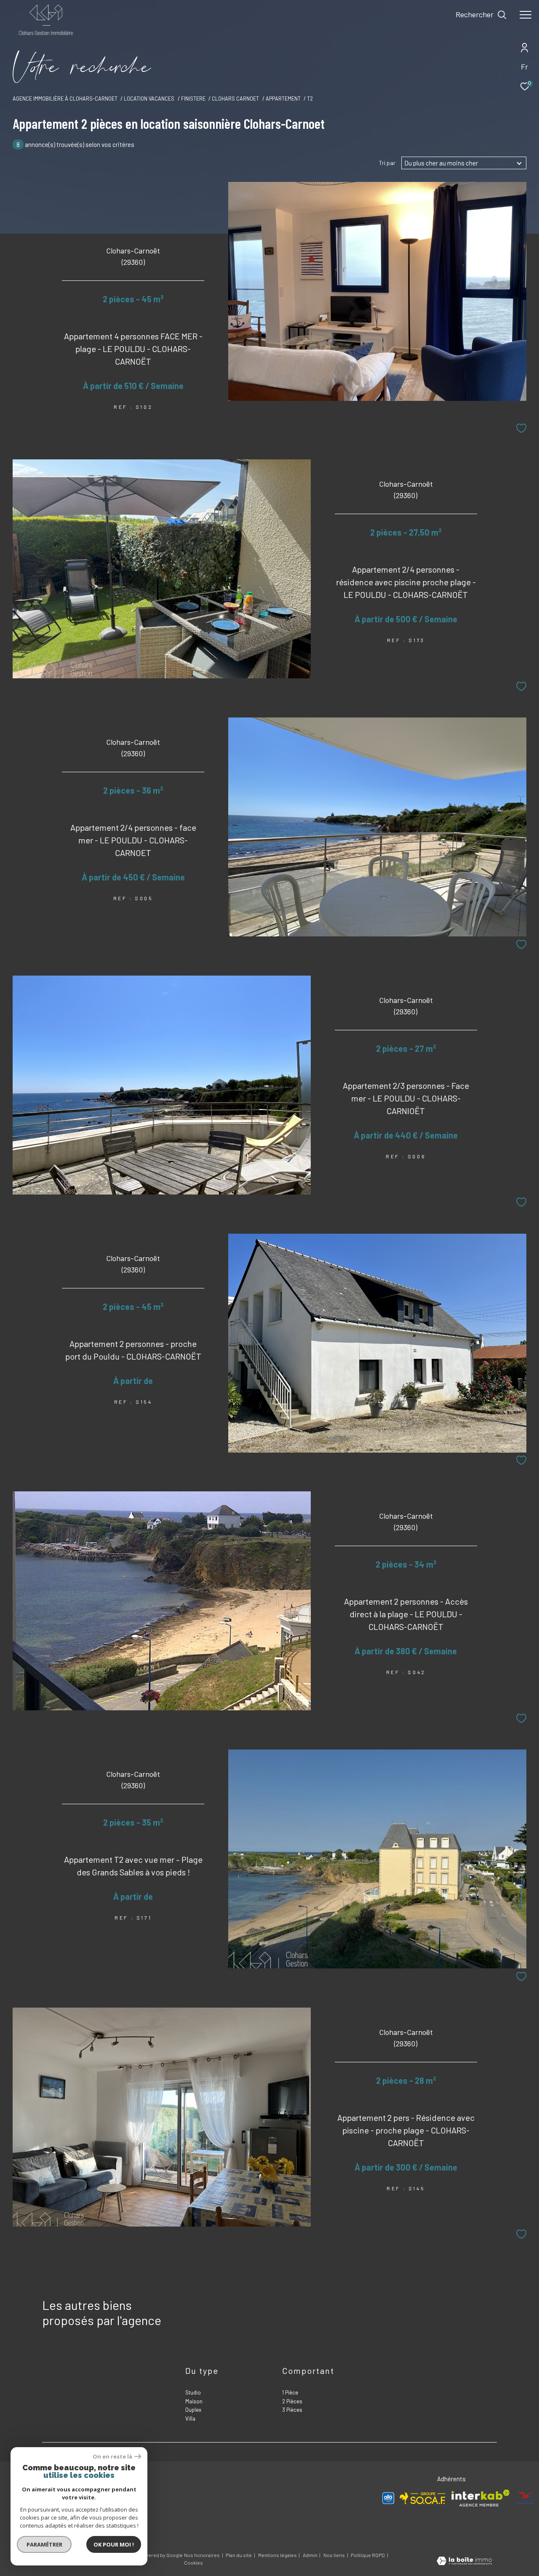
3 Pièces (292, 2410)
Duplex (193, 2410)
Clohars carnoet (235, 99)
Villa (190, 2419)
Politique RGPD (368, 2555)
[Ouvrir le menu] (526, 15)
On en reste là (112, 2457)
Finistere (193, 99)
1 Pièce (290, 2392)
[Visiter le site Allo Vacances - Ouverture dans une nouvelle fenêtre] (388, 2498)
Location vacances (149, 99)
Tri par (387, 163)
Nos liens (335, 2555)
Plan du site (239, 2555)
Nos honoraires (202, 2555)
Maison (194, 2401)
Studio (193, 2392)
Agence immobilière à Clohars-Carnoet (65, 99)
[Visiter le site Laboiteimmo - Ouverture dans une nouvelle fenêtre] (464, 2562)
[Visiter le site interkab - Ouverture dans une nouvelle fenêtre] (480, 2498)
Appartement (283, 99)
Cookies (193, 2563)
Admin (311, 2555)
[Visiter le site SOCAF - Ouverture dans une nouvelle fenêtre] (423, 2498)
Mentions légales (278, 2555)
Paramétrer (44, 2544)
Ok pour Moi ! (114, 2544)
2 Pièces (292, 2401)
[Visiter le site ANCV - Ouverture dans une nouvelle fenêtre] (525, 2498)
